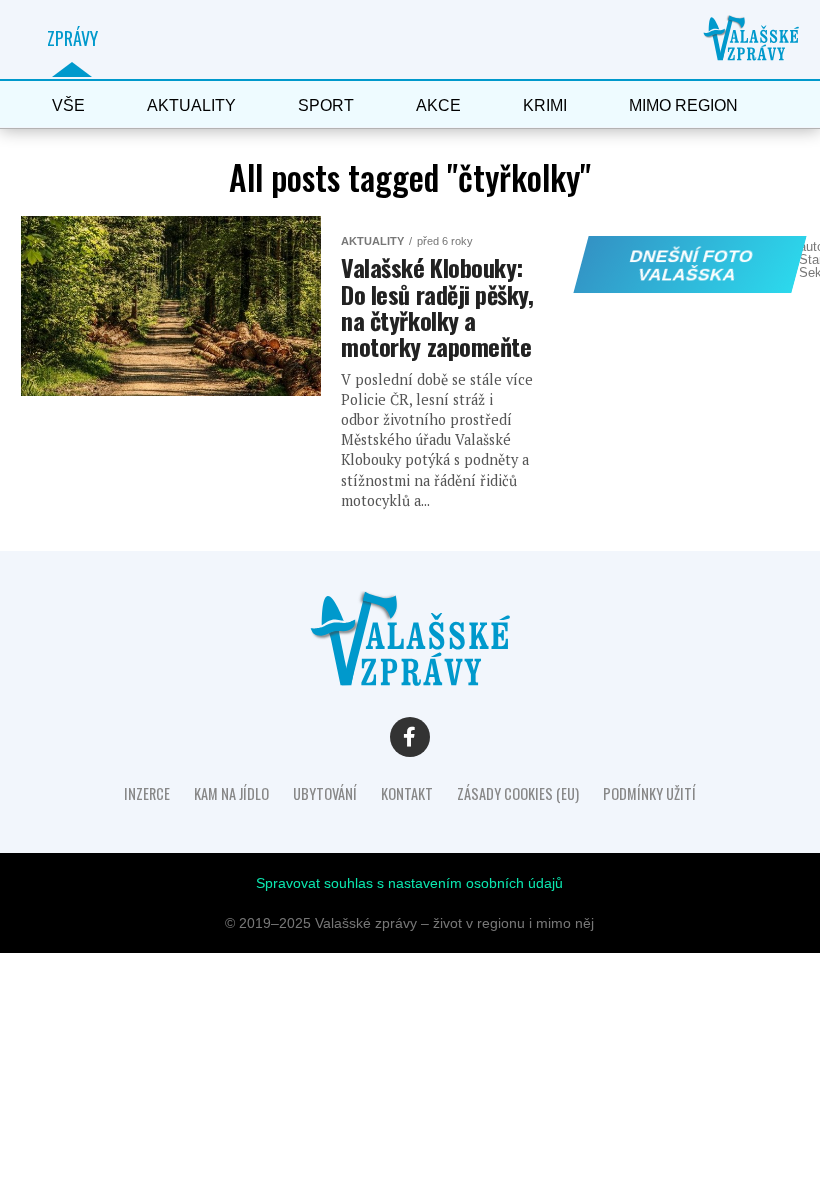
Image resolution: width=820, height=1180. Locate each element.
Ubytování (325, 793)
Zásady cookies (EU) (518, 793)
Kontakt (407, 793)
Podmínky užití (649, 793)
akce (438, 105)
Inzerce (147, 793)
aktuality (191, 105)
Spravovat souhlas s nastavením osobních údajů (409, 883)
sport (326, 105)
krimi (545, 105)
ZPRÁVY (72, 38)
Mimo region (683, 105)
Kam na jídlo (231, 793)
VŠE (68, 105)
